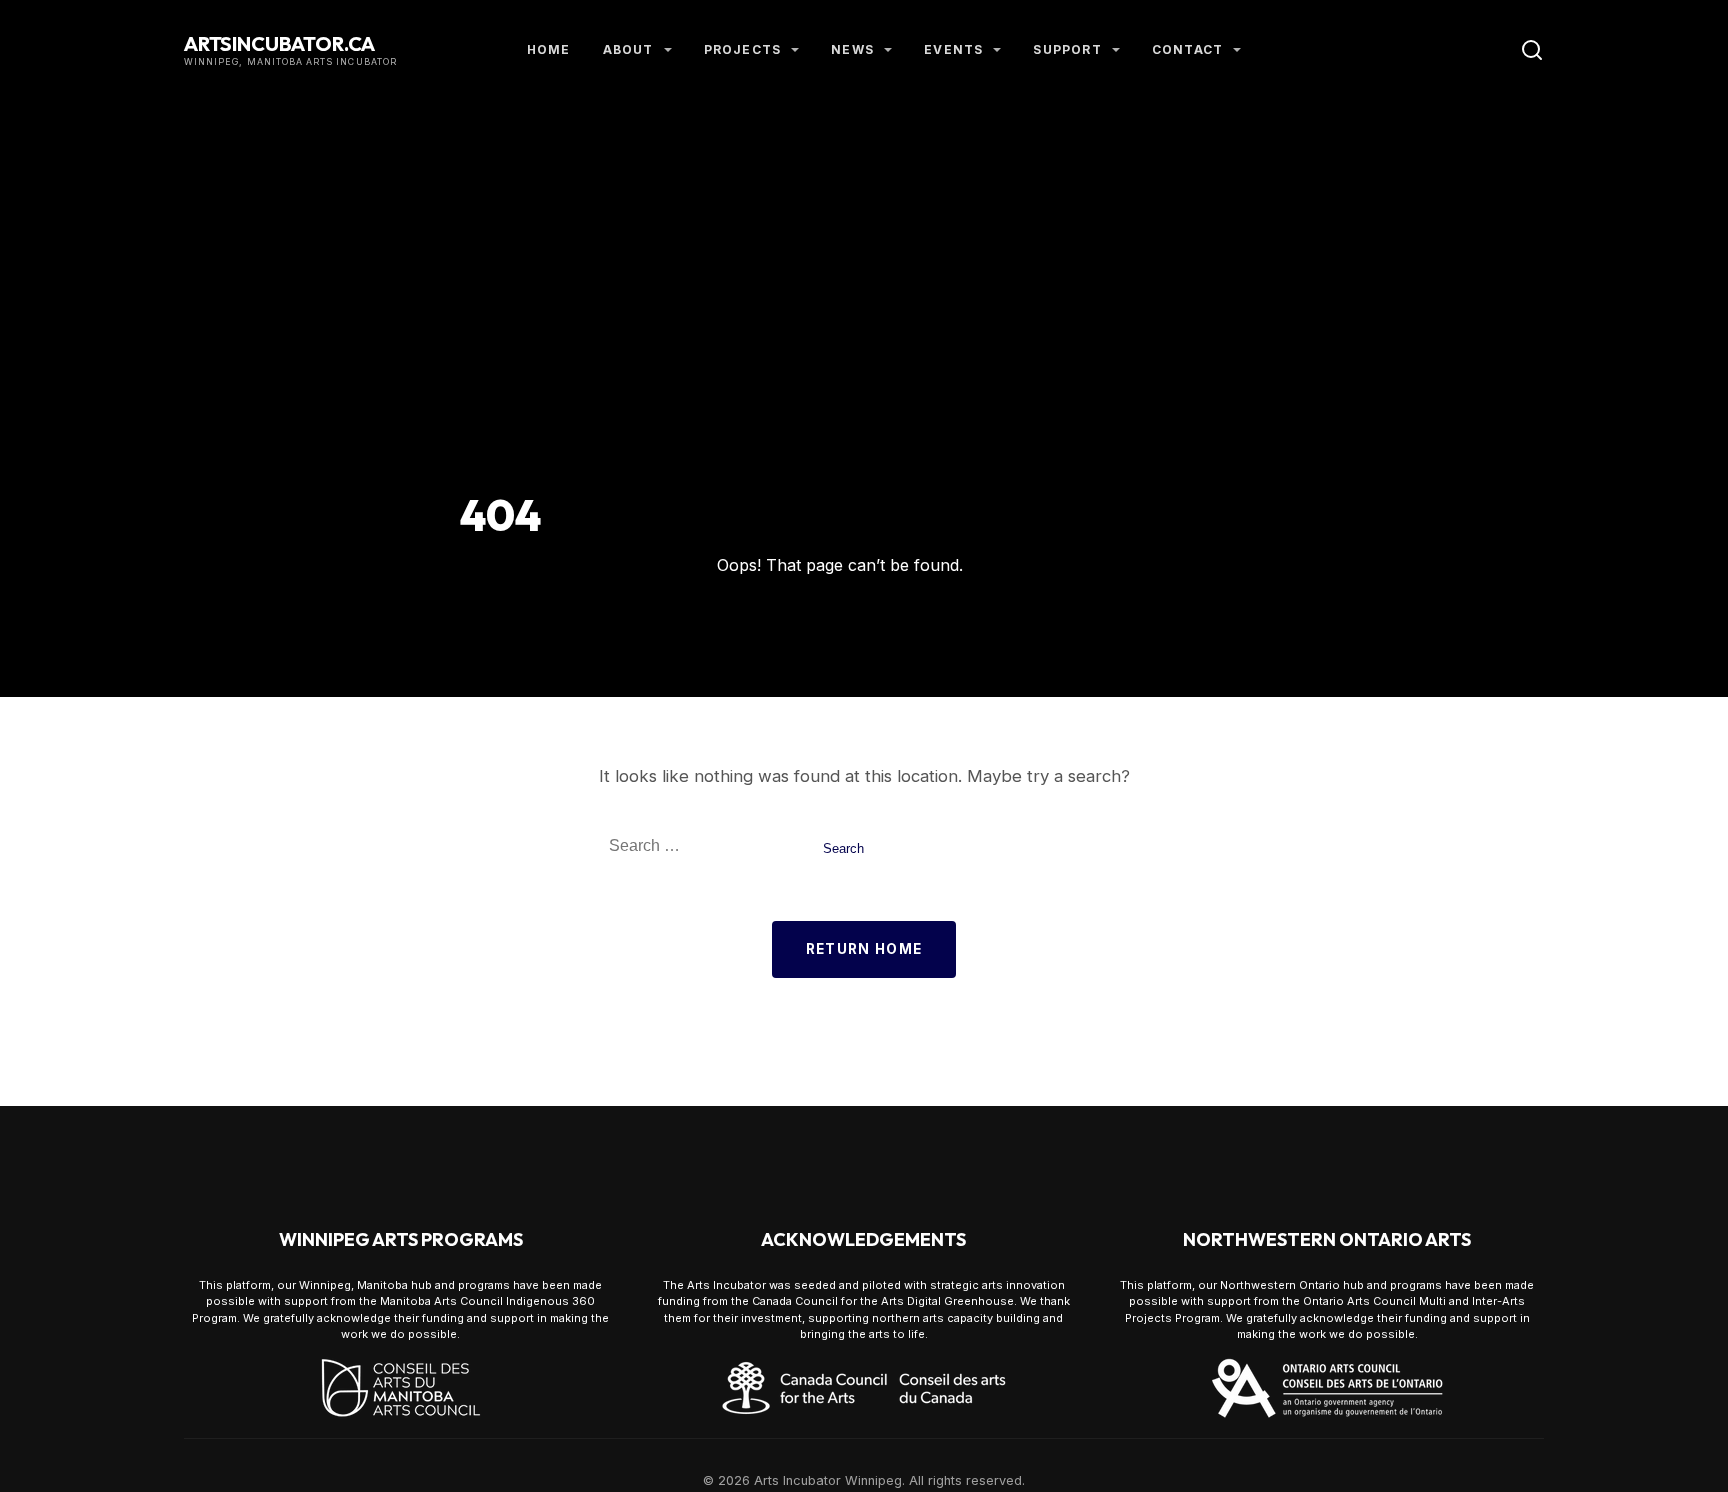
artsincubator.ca (279, 43)
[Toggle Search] (1532, 50)
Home (549, 49)
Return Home (864, 949)
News (852, 49)
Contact (1187, 49)
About (628, 49)
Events (953, 49)
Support (1067, 49)
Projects (743, 49)
